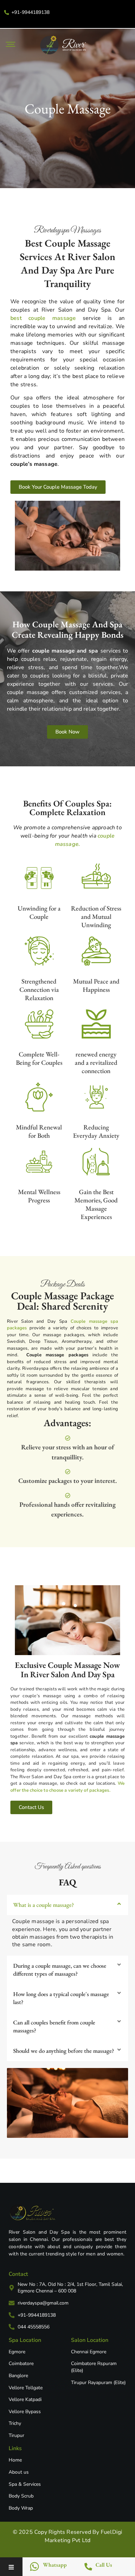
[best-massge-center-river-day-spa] (63, 45)
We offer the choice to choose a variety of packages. (67, 1787)
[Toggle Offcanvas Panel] (11, 2568)
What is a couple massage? (44, 1905)
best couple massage (43, 318)
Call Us (104, 2565)
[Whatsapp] (34, 2567)
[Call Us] (88, 2566)
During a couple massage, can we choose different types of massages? (60, 1970)
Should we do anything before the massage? (64, 2051)
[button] (67, 1905)
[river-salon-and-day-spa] (33, 2213)
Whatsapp (55, 2565)
